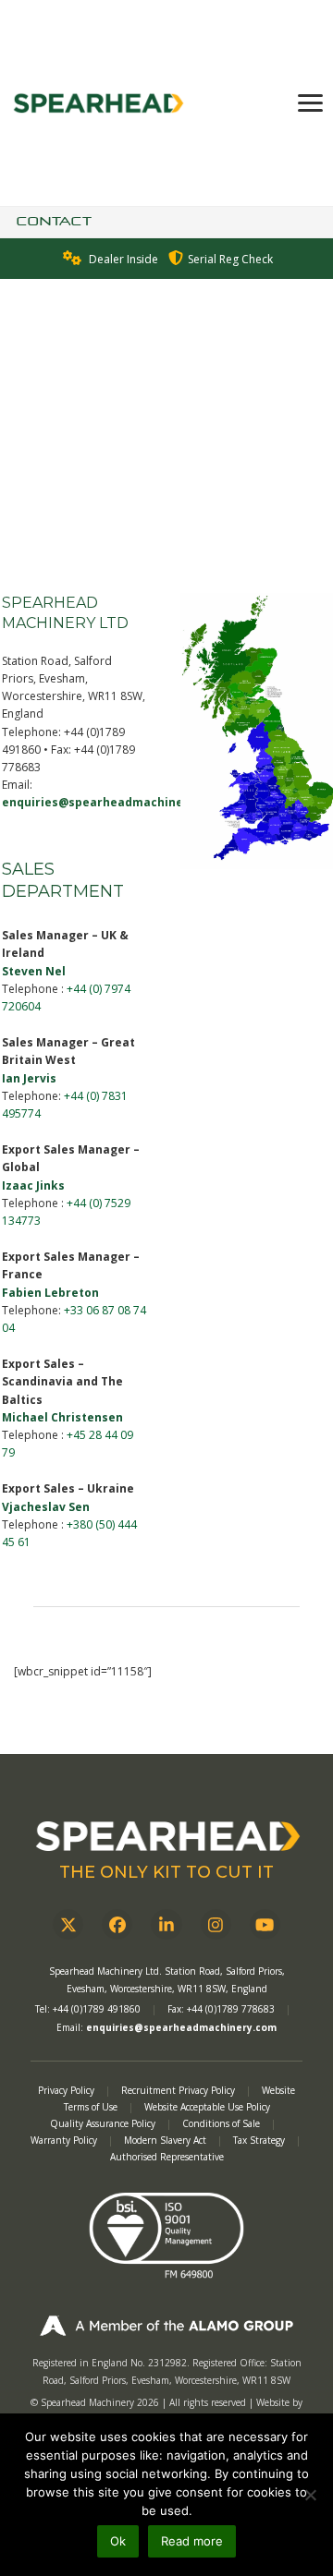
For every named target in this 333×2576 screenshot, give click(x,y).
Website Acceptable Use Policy (207, 2107)
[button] (310, 103)
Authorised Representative (167, 2157)
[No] (310, 2495)
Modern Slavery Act (165, 2140)
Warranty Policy (65, 2140)
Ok (118, 2541)
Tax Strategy (260, 2140)
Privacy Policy (66, 2090)
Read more (192, 2541)
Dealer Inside (123, 259)
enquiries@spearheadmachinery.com (113, 802)
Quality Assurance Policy (104, 2123)
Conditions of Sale (222, 2123)
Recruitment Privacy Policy (178, 2090)
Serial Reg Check (230, 259)
